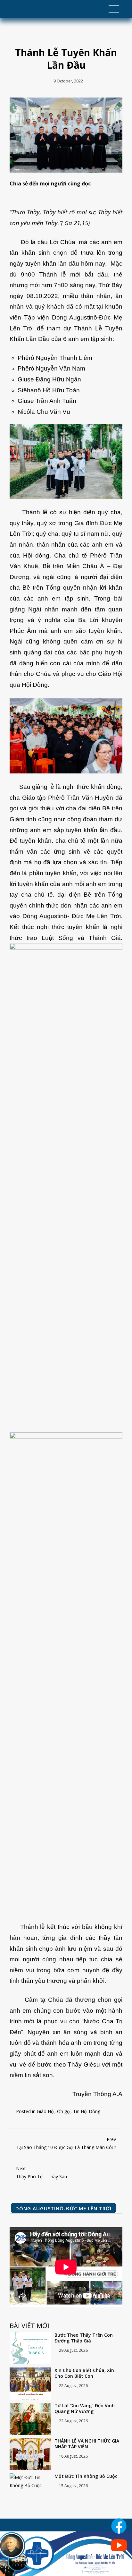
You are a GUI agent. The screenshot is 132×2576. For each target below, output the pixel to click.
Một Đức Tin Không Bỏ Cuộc (86, 2476)
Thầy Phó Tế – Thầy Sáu (41, 2172)
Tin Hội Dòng (87, 2111)
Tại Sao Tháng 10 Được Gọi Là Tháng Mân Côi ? (66, 2143)
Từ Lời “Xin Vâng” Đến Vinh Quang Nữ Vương (85, 2409)
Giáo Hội (46, 2111)
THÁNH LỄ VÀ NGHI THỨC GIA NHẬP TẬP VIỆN (87, 2444)
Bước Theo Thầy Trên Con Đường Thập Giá (84, 2338)
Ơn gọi (64, 2111)
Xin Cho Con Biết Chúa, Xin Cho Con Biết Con (84, 2373)
